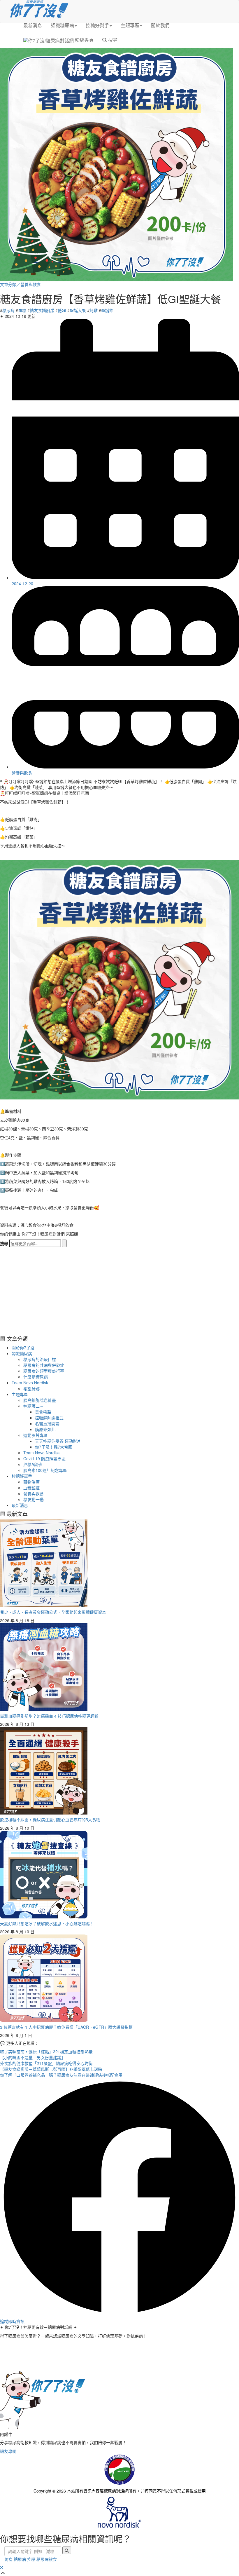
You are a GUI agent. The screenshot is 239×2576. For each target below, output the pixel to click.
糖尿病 (8, 310)
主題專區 (130, 25)
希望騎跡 (31, 1388)
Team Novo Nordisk (30, 1383)
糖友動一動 (34, 1499)
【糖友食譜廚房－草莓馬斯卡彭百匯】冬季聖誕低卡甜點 (51, 2069)
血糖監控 (31, 1488)
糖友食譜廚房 (42, 310)
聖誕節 (107, 310)
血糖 (22, 310)
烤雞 (94, 310)
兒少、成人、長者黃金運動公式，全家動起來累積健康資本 (53, 1612)
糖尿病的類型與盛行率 (44, 1371)
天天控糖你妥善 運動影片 (58, 1441)
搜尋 (112, 40)
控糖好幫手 (97, 25)
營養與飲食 (31, 284)
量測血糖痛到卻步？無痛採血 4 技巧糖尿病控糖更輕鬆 (49, 1716)
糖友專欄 (8, 2451)
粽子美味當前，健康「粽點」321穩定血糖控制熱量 (46, 2052)
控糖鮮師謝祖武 (49, 1418)
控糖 (31, 2559)
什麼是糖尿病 (36, 1377)
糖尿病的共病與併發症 (44, 1365)
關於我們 (160, 25)
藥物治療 (31, 1482)
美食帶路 (43, 1412)
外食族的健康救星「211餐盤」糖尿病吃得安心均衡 (46, 2063)
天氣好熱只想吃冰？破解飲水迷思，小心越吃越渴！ (47, 1923)
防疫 (8, 2559)
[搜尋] (64, 1243)
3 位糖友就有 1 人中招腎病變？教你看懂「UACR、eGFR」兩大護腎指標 (66, 2027)
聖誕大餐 (78, 310)
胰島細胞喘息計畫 (40, 1400)
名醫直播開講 (47, 1423)
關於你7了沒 (23, 1348)
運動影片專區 (36, 1435)
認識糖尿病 (62, 25)
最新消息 (33, 25)
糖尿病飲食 (47, 2559)
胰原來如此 (45, 1429)
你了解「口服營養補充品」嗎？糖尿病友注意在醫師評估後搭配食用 (61, 2075)
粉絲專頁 (84, 40)
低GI (62, 310)
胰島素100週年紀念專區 (45, 1470)
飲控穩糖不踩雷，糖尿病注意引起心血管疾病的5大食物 (50, 1819)
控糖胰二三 (34, 1406)
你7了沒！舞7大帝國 (54, 1447)
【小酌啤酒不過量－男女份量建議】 (33, 2057)
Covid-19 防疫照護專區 (44, 1458)
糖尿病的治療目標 (40, 1359)
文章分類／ (10, 284)
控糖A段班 (33, 1464)
